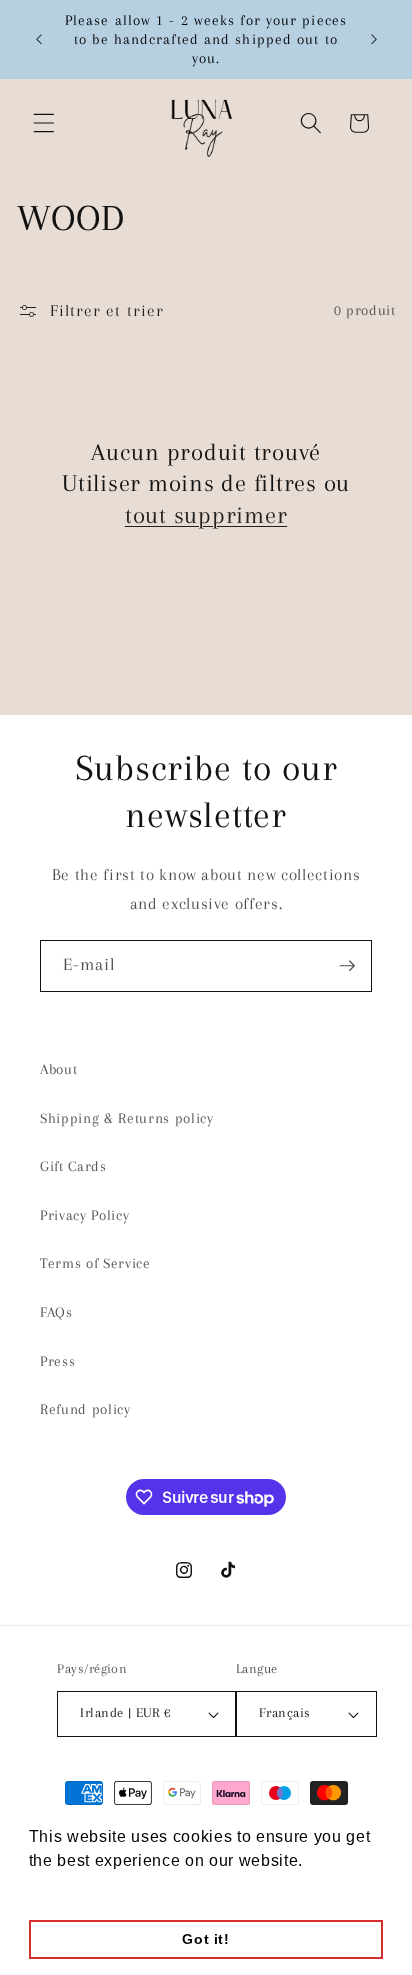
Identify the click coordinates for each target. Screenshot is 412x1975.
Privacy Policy (84, 1215)
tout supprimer (206, 515)
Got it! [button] (206, 1939)
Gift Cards (73, 1166)
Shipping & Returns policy (127, 1118)
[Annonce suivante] (374, 39)
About (58, 1069)
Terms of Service (95, 1263)
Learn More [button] (76, 1887)
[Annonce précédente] (39, 39)
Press (57, 1361)
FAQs (56, 1312)
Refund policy (85, 1409)
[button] (44, 123)
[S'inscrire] (347, 966)
